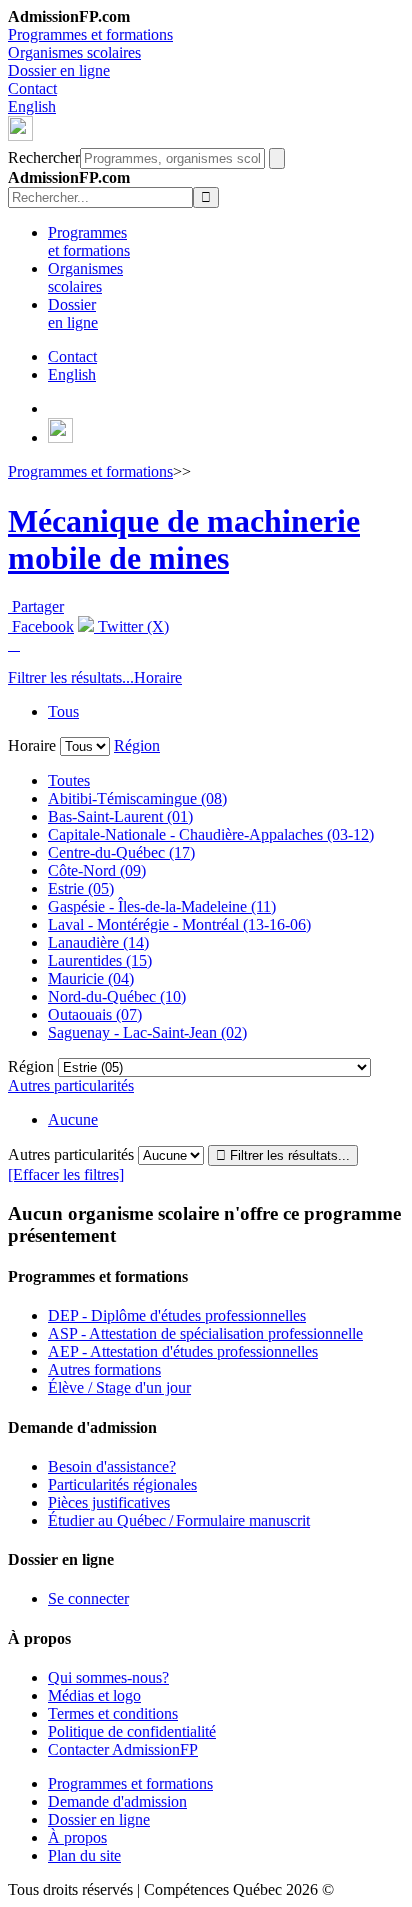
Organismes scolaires (74, 52)
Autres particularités (71, 1085)
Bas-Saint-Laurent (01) (120, 816)
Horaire (158, 677)
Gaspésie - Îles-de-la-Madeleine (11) (162, 906)
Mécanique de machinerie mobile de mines (184, 539)
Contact (32, 88)
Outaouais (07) (95, 1014)
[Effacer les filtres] (66, 1174)
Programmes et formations (90, 34)
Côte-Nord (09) (97, 870)
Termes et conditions (113, 1713)
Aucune (73, 1119)
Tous (63, 711)
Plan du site (84, 1855)
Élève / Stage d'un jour (119, 1387)
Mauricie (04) (91, 978)
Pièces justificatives (109, 1502)
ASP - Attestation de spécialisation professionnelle (205, 1333)
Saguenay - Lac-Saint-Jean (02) (147, 1032)
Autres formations (104, 1369)
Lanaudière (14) (98, 942)
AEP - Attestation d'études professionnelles (183, 1351)
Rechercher (44, 157)
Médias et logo (94, 1695)
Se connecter (88, 1598)
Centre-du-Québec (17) (121, 852)
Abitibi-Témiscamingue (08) (137, 798)
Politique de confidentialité (132, 1731)
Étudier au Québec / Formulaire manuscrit (179, 1520)
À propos (77, 1837)
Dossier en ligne (59, 70)
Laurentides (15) (100, 960)
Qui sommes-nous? (108, 1677)
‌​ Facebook (41, 626)
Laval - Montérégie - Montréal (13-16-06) (179, 924)
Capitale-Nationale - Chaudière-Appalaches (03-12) (211, 834)
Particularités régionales (122, 1484)
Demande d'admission (117, 1801)
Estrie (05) (81, 888)
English (32, 106)
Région (137, 745)
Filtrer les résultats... (71, 677)
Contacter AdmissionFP (123, 1749)
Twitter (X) (131, 626)
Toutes (69, 780)
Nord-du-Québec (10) (117, 996)
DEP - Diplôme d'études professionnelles (177, 1315)
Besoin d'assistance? (112, 1466)
